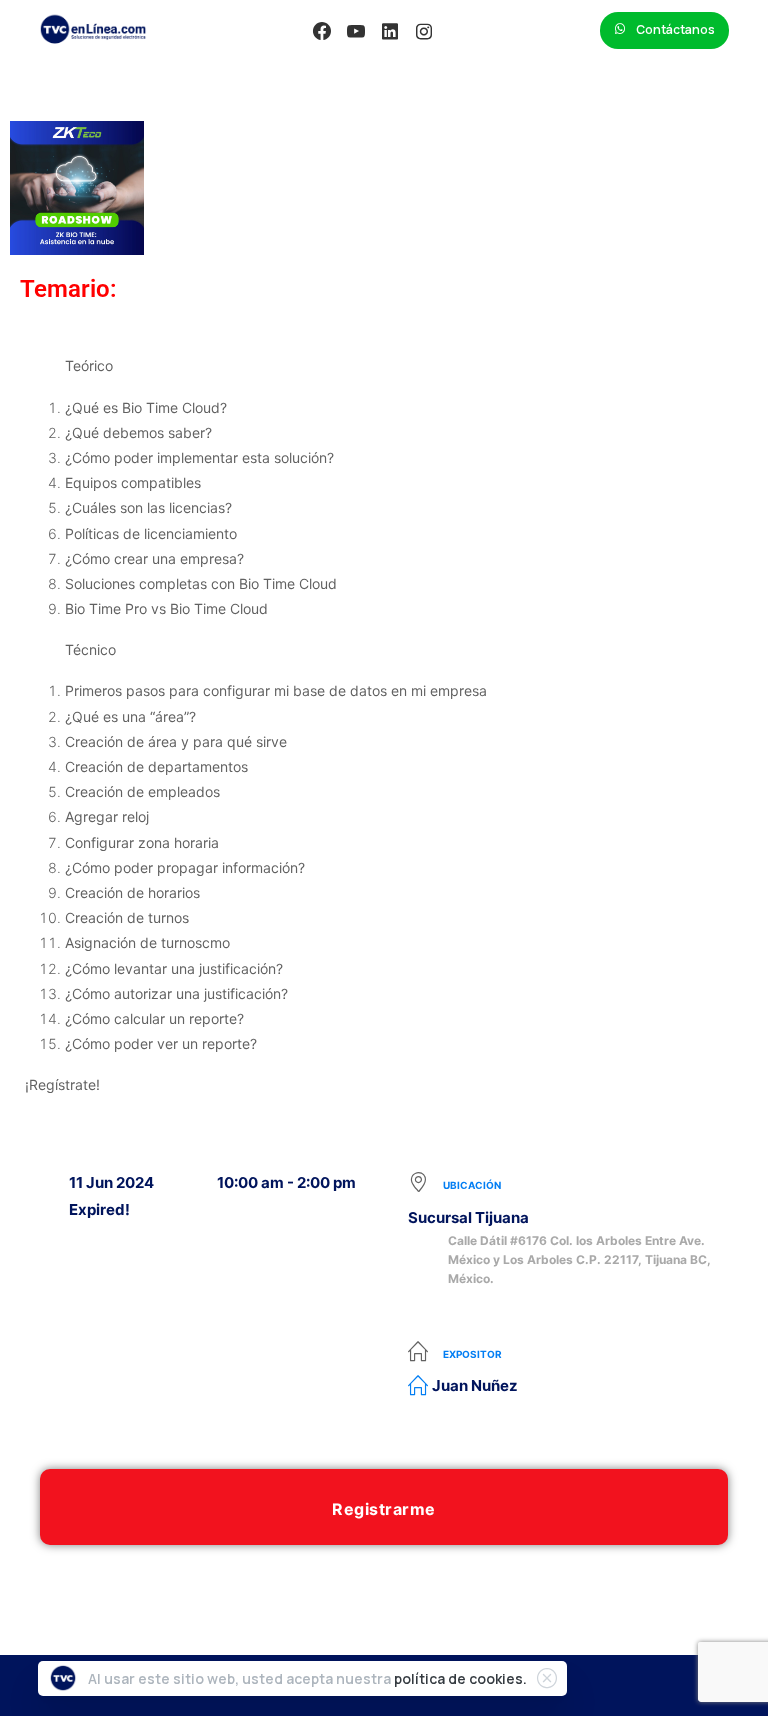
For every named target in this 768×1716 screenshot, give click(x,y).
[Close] (547, 1678)
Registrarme (384, 1509)
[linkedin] (390, 31)
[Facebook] (322, 31)
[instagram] (424, 31)
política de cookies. (460, 1678)
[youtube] (356, 31)
